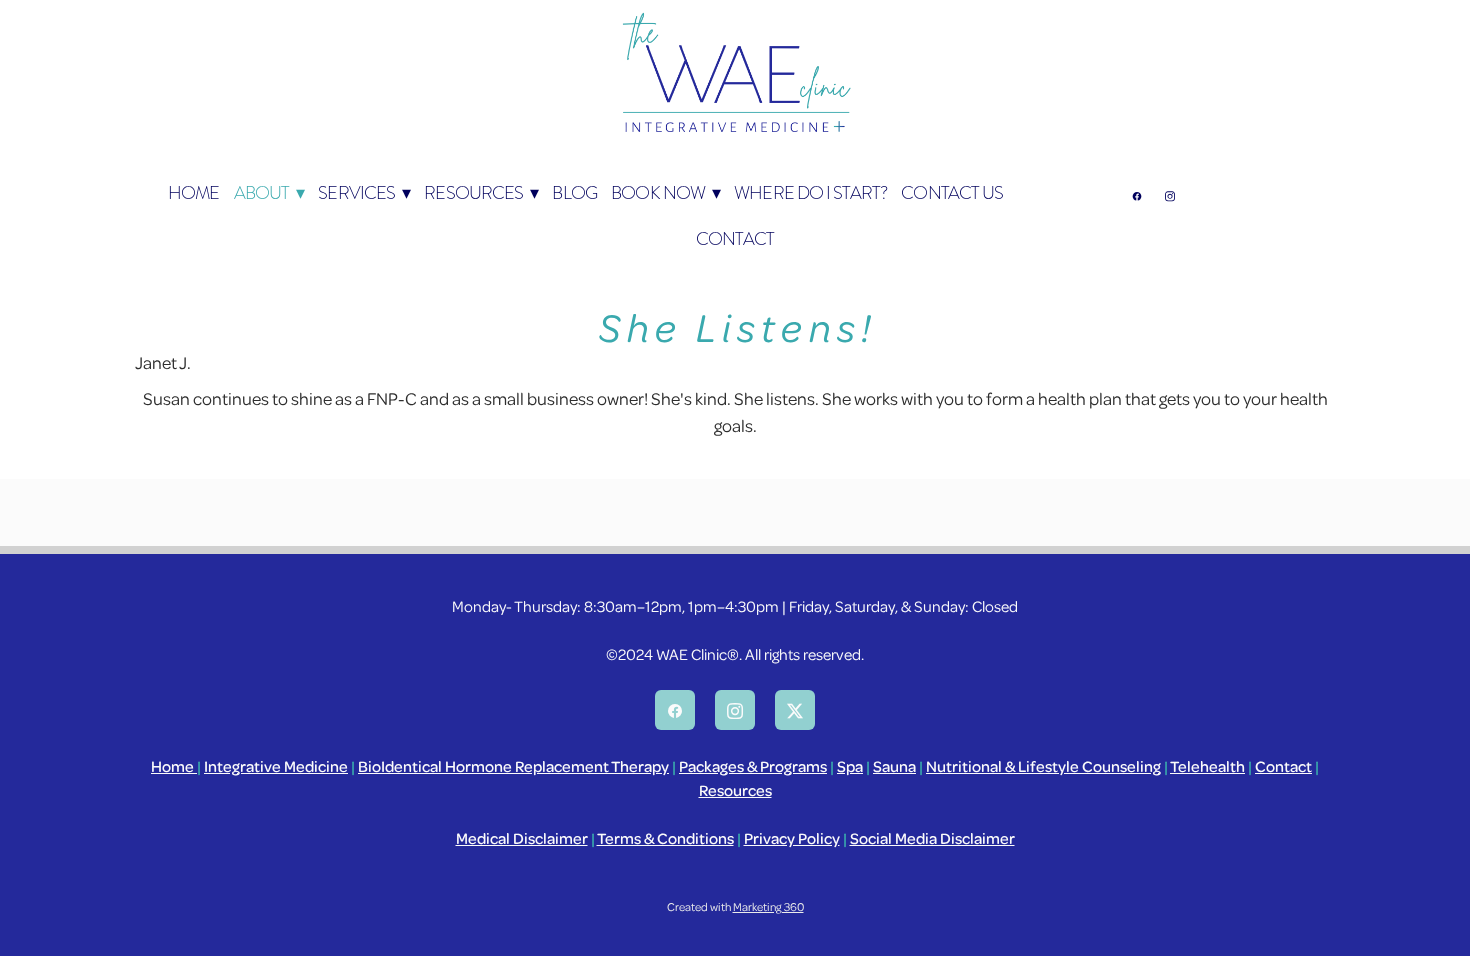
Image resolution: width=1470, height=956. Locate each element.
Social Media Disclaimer (932, 838)
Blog (574, 192)
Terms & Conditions (665, 838)
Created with (735, 906)
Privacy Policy (792, 838)
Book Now (665, 192)
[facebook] (1136, 195)
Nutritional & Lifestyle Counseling (1043, 766)
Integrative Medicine (276, 766)
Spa (850, 766)
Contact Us (952, 192)
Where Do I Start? (810, 192)
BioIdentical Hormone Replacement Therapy (513, 766)
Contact (735, 238)
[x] (795, 710)
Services (364, 192)
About (269, 192)
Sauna (894, 766)
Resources (481, 192)
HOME (193, 192)
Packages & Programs (753, 766)
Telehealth (1207, 766)
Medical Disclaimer (522, 838)
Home (174, 766)
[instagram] (1169, 195)
